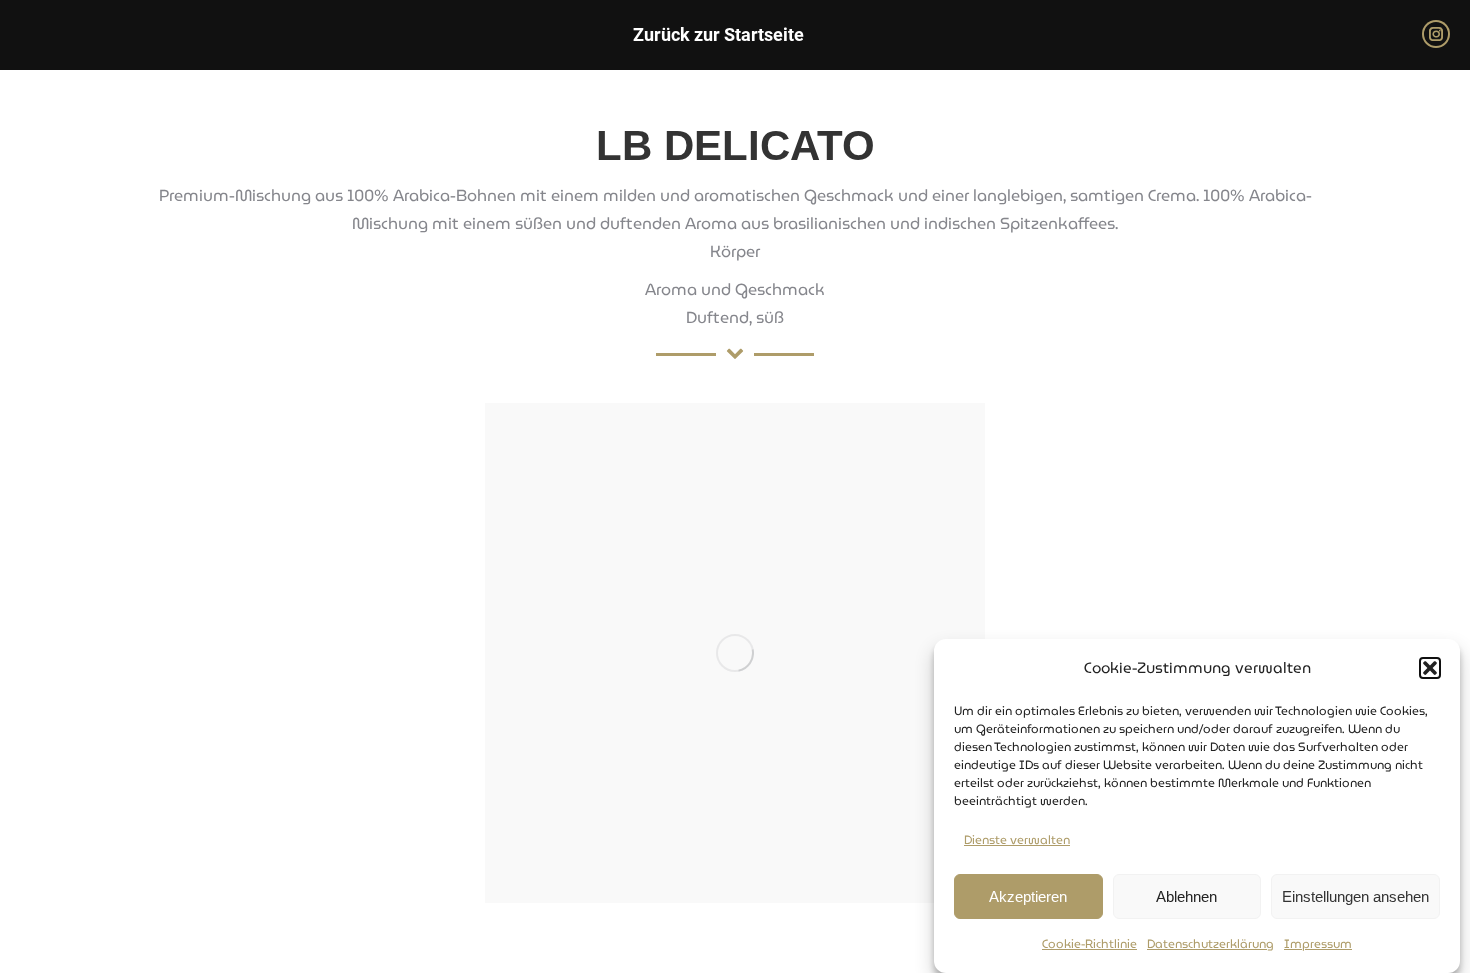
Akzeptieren (1028, 896)
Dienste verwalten (1017, 839)
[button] (1430, 668)
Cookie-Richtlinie (1089, 943)
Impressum (1318, 943)
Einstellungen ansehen (1355, 896)
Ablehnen (1186, 896)
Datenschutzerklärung (1210, 943)
